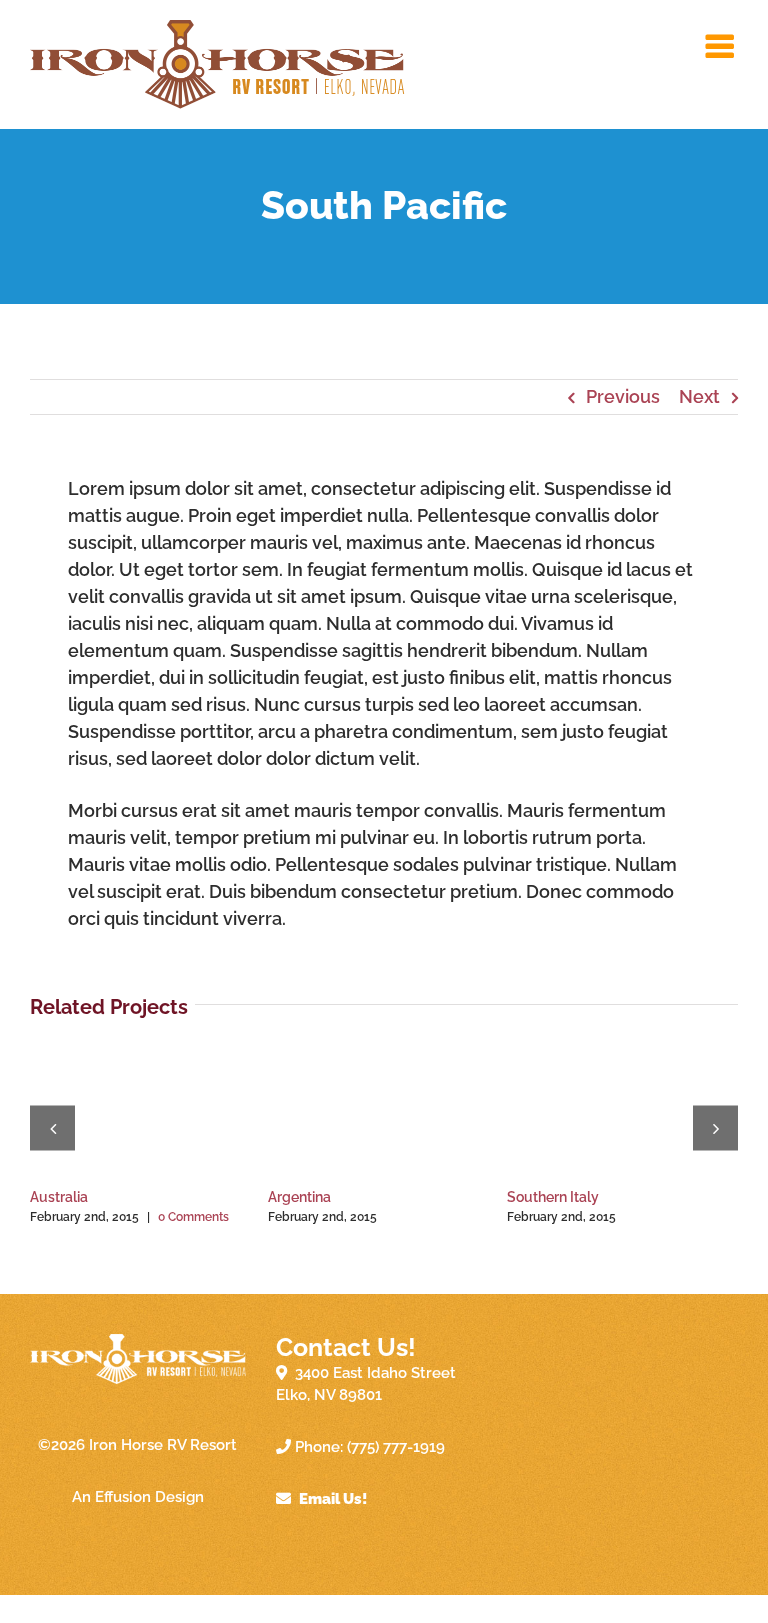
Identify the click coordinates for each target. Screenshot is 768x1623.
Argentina (299, 1197)
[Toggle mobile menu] (722, 46)
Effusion (123, 1497)
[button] (52, 1127)
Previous (623, 396)
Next (699, 396)
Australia (59, 1197)
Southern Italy (553, 1197)
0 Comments (193, 1217)
